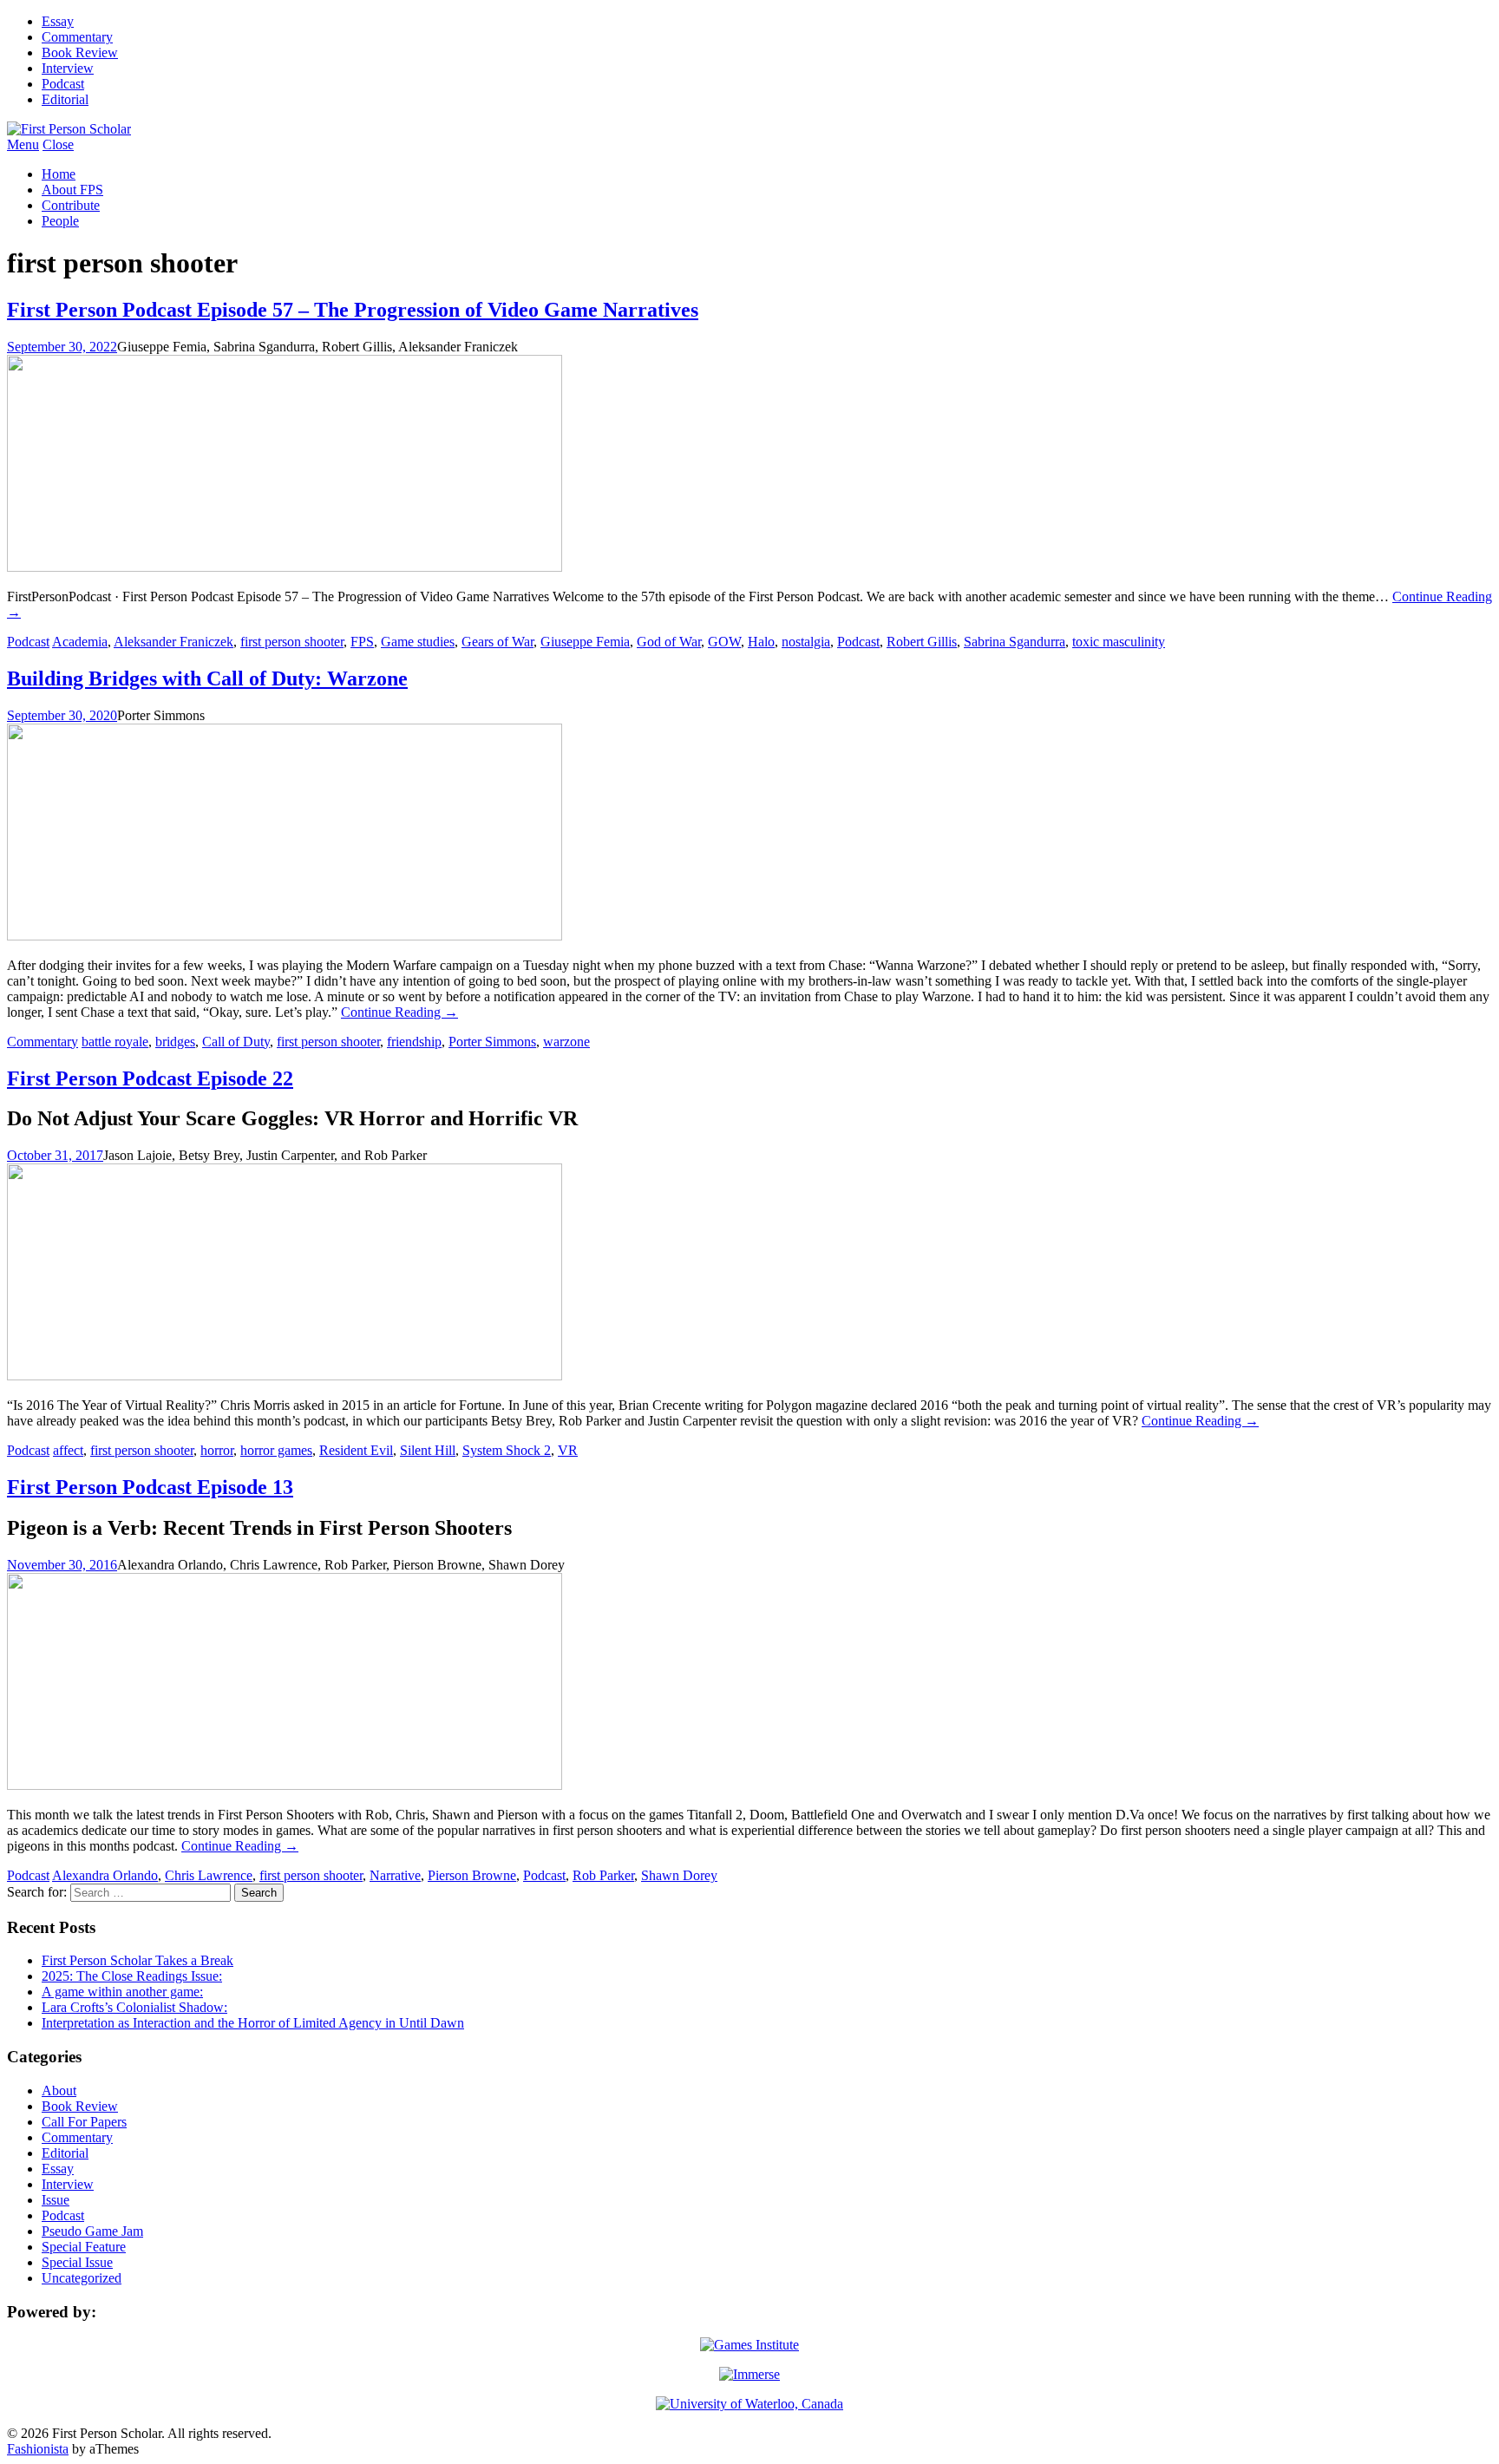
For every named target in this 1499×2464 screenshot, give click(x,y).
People (60, 221)
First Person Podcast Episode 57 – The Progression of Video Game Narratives (353, 310)
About (59, 2090)
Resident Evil (356, 1450)
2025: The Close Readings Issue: (132, 1976)
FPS (362, 642)
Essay (58, 21)
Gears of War (497, 642)
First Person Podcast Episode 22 (150, 1078)
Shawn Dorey (679, 1875)
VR (568, 1450)
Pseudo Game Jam (92, 2231)
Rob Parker (603, 1875)
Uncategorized (82, 2278)
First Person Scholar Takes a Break (137, 1960)
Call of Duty (236, 1042)
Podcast (63, 84)
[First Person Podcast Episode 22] (285, 1376)
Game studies (418, 642)
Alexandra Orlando (105, 1875)
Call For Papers (84, 2122)
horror (217, 1450)
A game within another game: (122, 1992)
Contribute (71, 205)
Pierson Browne (472, 1875)
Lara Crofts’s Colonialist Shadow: (134, 2007)
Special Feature (84, 2247)
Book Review (80, 52)
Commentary (77, 37)
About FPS (72, 190)
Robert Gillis (922, 642)
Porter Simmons (492, 1042)
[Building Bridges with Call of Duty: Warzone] (285, 936)
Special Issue (77, 2262)
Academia (80, 642)
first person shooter (292, 642)
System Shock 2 (507, 1450)
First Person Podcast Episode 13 (150, 1487)
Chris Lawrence (209, 1875)
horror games (276, 1450)
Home (59, 174)
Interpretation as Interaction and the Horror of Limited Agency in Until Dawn (253, 2023)
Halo (761, 642)
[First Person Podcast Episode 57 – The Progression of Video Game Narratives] (285, 567)
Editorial (65, 99)
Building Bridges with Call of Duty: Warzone (207, 678)
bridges (175, 1042)
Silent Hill (428, 1450)
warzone (566, 1042)
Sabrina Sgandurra (1015, 642)
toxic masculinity (1119, 642)
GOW (724, 642)
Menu (23, 144)
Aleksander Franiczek (173, 642)
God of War (669, 642)
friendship (414, 1042)
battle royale (115, 1042)
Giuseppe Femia (585, 642)
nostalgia (806, 642)
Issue (56, 2200)
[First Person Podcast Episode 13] (285, 1785)
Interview (68, 68)
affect (68, 1450)
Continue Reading (399, 1012)
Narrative (395, 1875)
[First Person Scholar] (69, 129)
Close (58, 144)
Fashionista (38, 2449)
